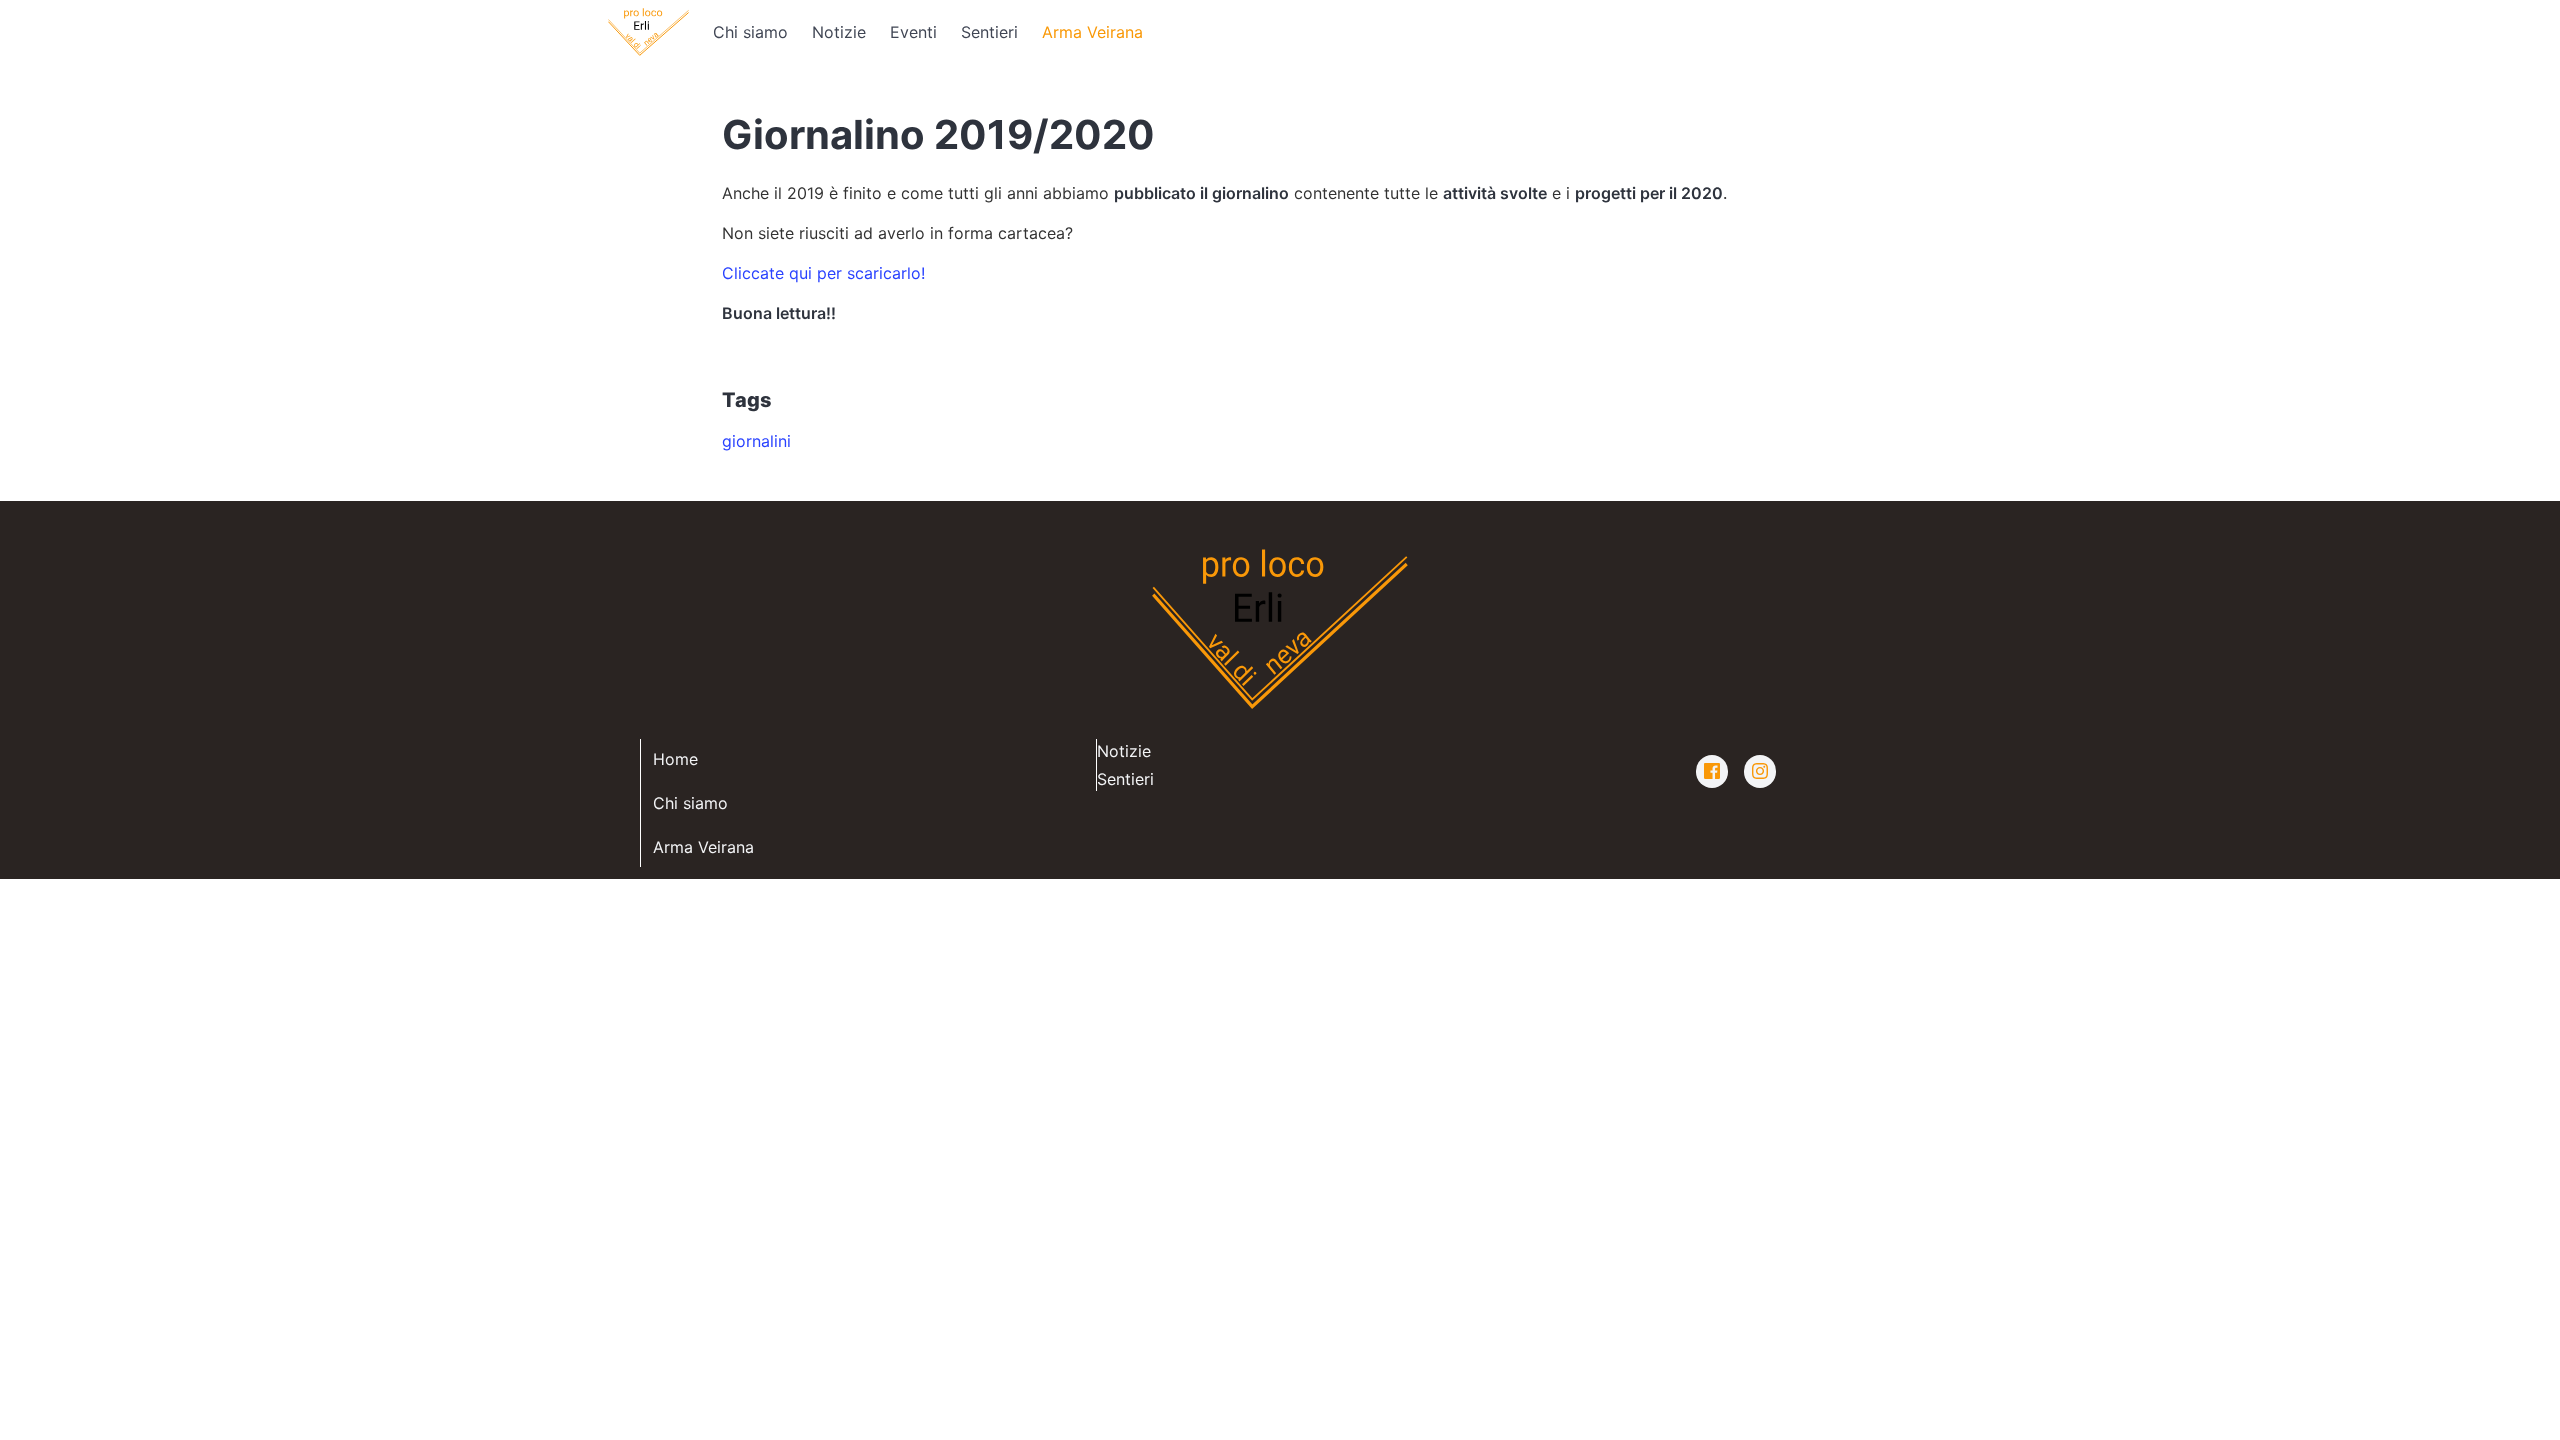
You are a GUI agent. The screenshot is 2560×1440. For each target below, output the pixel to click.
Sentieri (989, 32)
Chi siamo (750, 32)
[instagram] (1760, 771)
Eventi (913, 32)
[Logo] (648, 32)
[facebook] (1712, 771)
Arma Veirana (1092, 32)
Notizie (839, 32)
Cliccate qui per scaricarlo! (823, 273)
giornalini (756, 441)
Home (675, 759)
